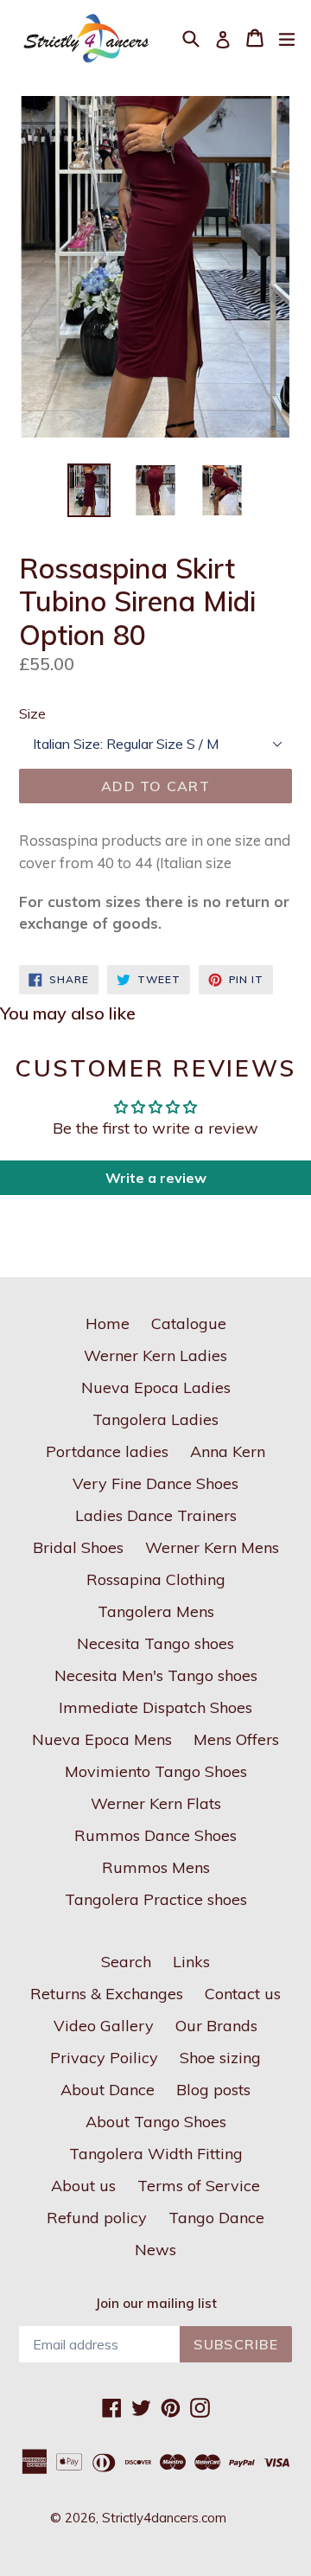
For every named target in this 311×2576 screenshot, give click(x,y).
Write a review (156, 1178)
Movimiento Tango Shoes (156, 1771)
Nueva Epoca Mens (102, 1739)
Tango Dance (216, 2218)
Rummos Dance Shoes (155, 1835)
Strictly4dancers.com (164, 2518)
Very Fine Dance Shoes (155, 1483)
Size (32, 713)
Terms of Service (199, 2186)
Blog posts (213, 2090)
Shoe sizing (220, 2058)
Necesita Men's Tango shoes (156, 1675)
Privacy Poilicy (104, 2058)
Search (126, 1962)
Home (108, 1323)
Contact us (243, 1994)
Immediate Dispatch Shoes (155, 1707)
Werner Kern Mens (212, 1547)
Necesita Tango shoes (155, 1643)
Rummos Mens (156, 1867)
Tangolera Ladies (155, 1419)
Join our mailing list (156, 2304)
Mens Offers (236, 1739)
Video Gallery (104, 2026)
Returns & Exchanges (107, 1994)
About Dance (108, 2090)
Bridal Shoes (78, 1547)
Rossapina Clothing (156, 1579)
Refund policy (97, 2218)
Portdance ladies (107, 1451)
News (155, 2250)
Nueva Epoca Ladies (156, 1387)
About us (83, 2186)
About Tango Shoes (156, 2122)
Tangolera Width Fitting (156, 2154)
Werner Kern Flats (156, 1803)
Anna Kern (228, 1451)
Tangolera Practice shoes (156, 1899)
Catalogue (189, 1323)
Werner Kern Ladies (155, 1355)
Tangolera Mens (156, 1611)
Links (191, 1962)
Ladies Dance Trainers (156, 1515)
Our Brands (216, 2026)
